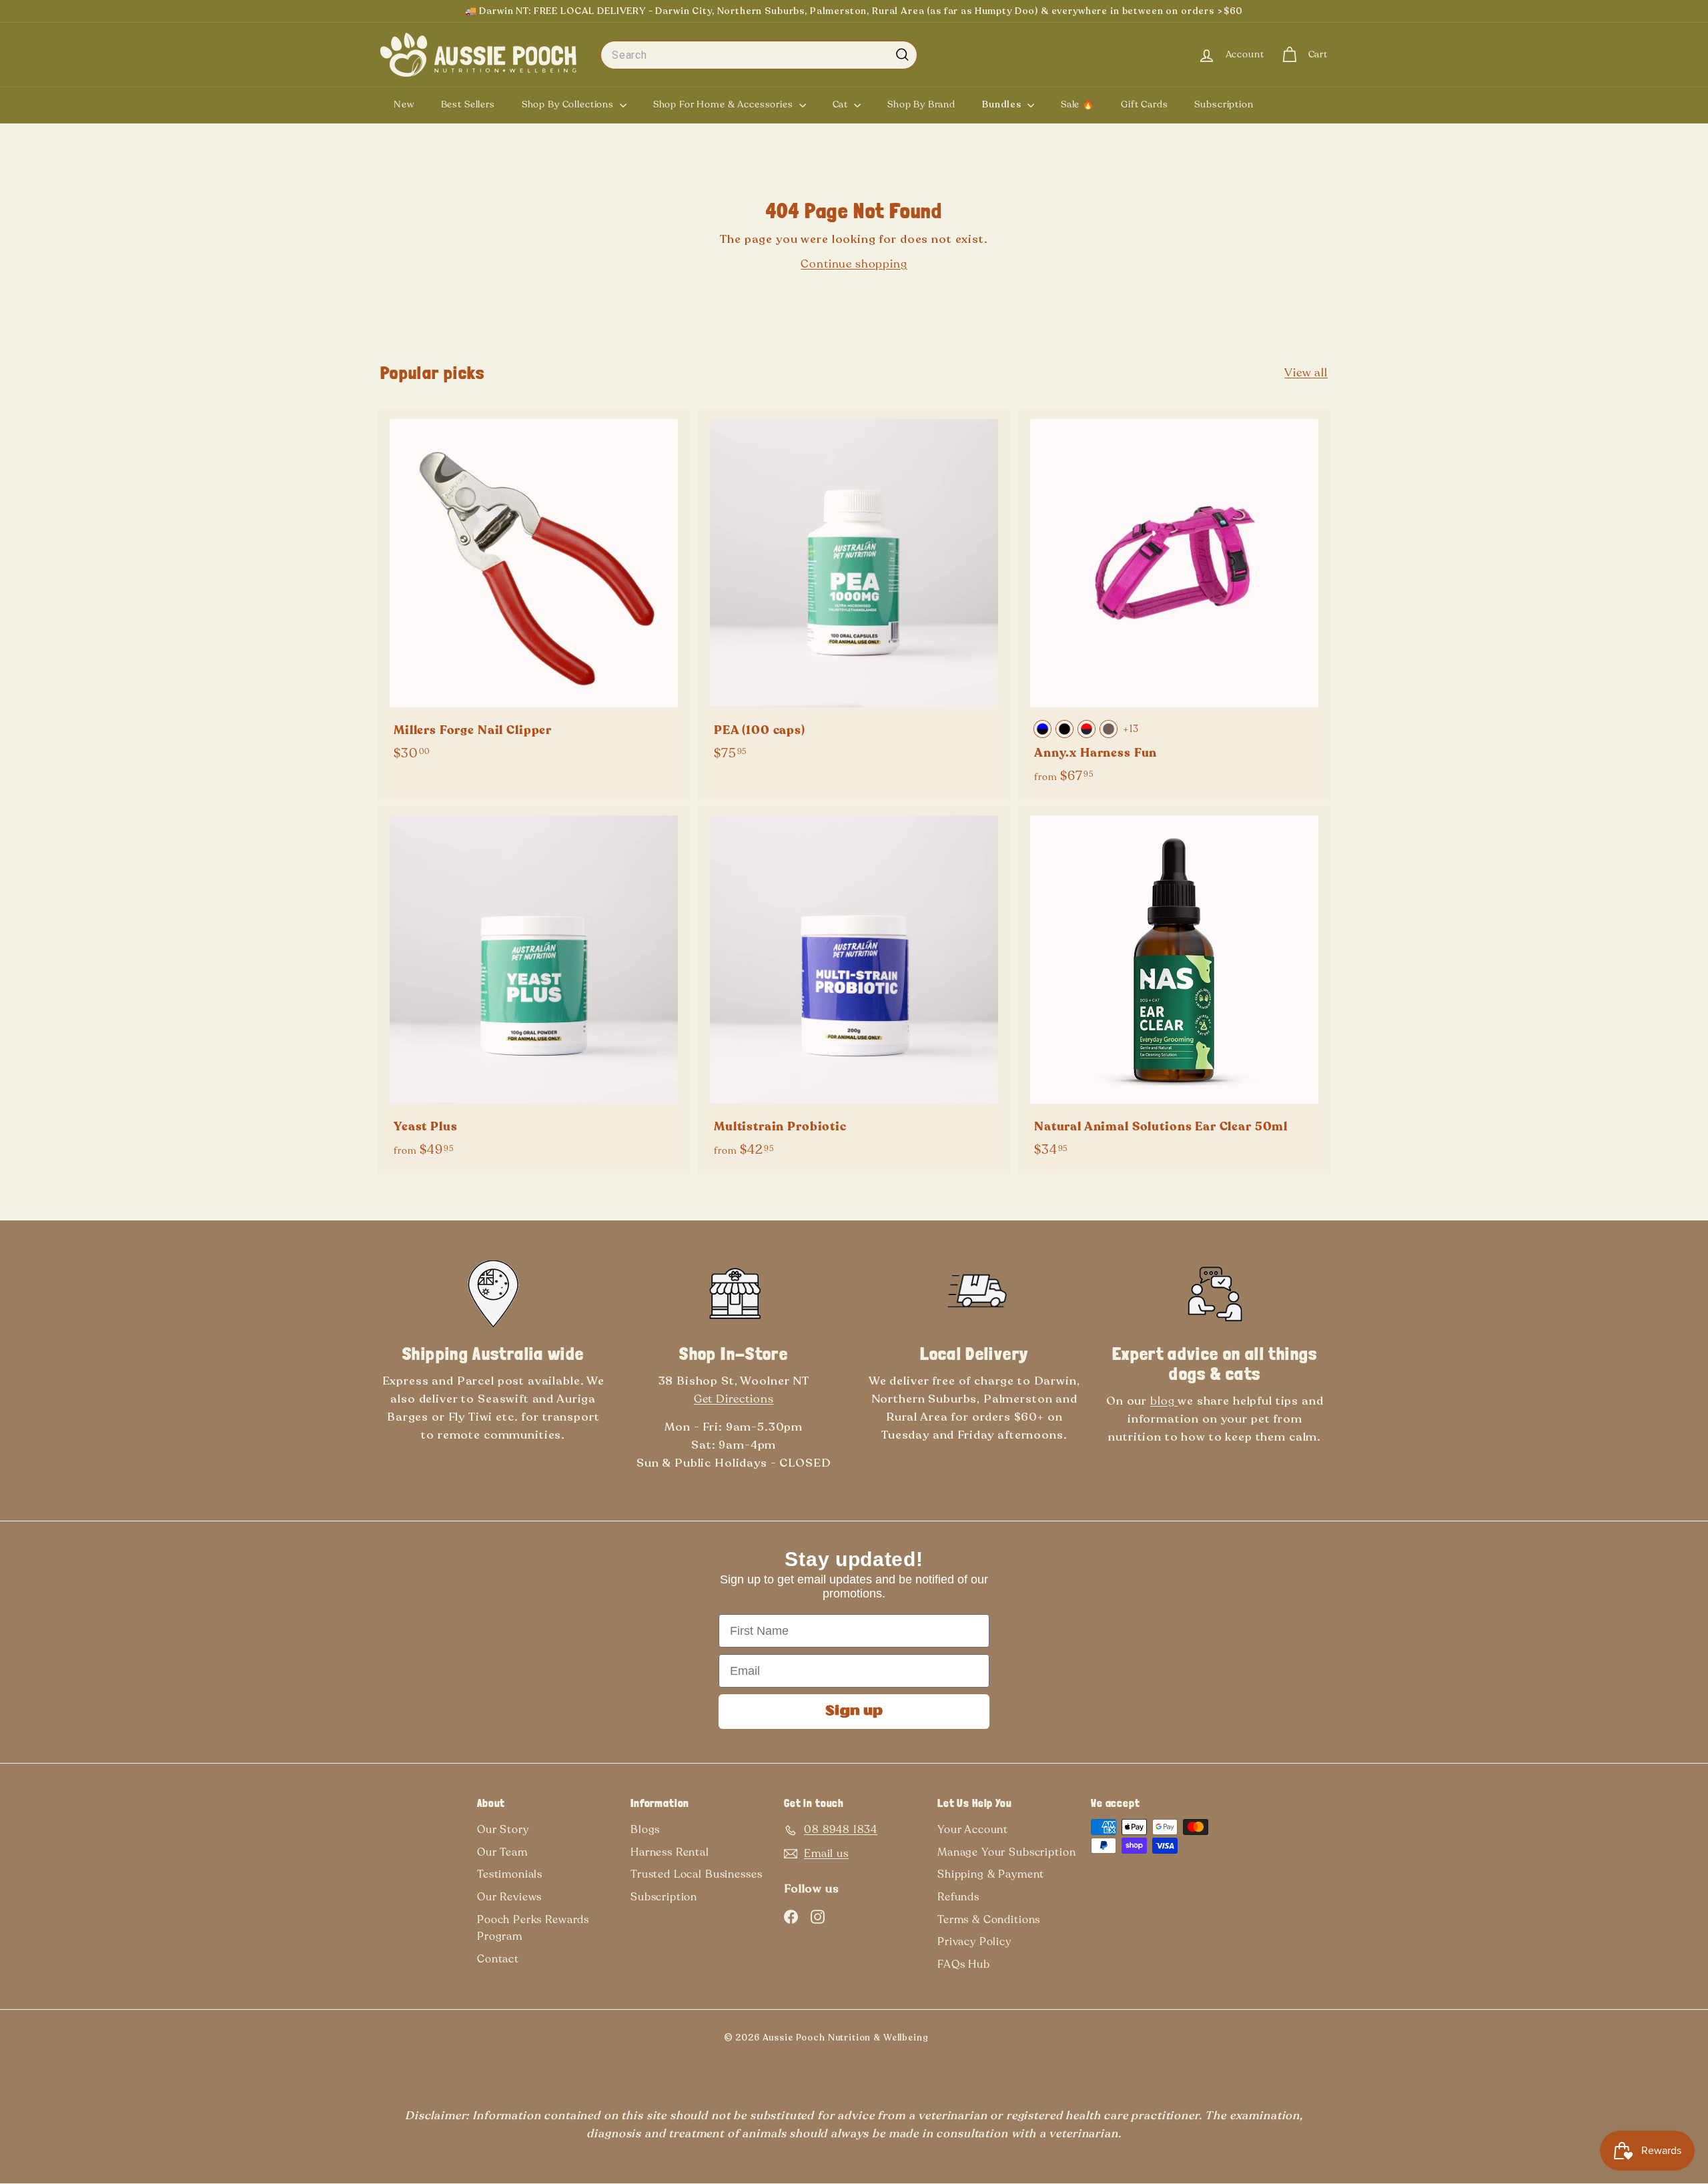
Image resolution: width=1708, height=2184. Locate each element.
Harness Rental (670, 1852)
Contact (498, 1959)
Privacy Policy (974, 1942)
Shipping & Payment (991, 1874)
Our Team (502, 1852)
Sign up (854, 1712)
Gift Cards (1145, 104)
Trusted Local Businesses (696, 1874)
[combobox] (759, 55)
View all (1306, 373)
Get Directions (734, 1399)
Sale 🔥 (1078, 104)
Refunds (958, 1897)
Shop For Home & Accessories (725, 104)
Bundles (1003, 104)
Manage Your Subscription (1006, 1852)
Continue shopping (854, 264)
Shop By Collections (569, 104)
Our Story (503, 1830)
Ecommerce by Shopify (972, 2041)
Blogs (645, 1830)
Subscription (1224, 104)
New (404, 104)
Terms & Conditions (989, 1920)
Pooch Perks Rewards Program (533, 1928)
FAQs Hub (964, 1964)
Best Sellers (468, 104)
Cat (842, 104)
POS (950, 2041)
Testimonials (510, 1874)
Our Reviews (509, 1897)
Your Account (973, 1830)
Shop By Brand (921, 104)
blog (1164, 1401)
